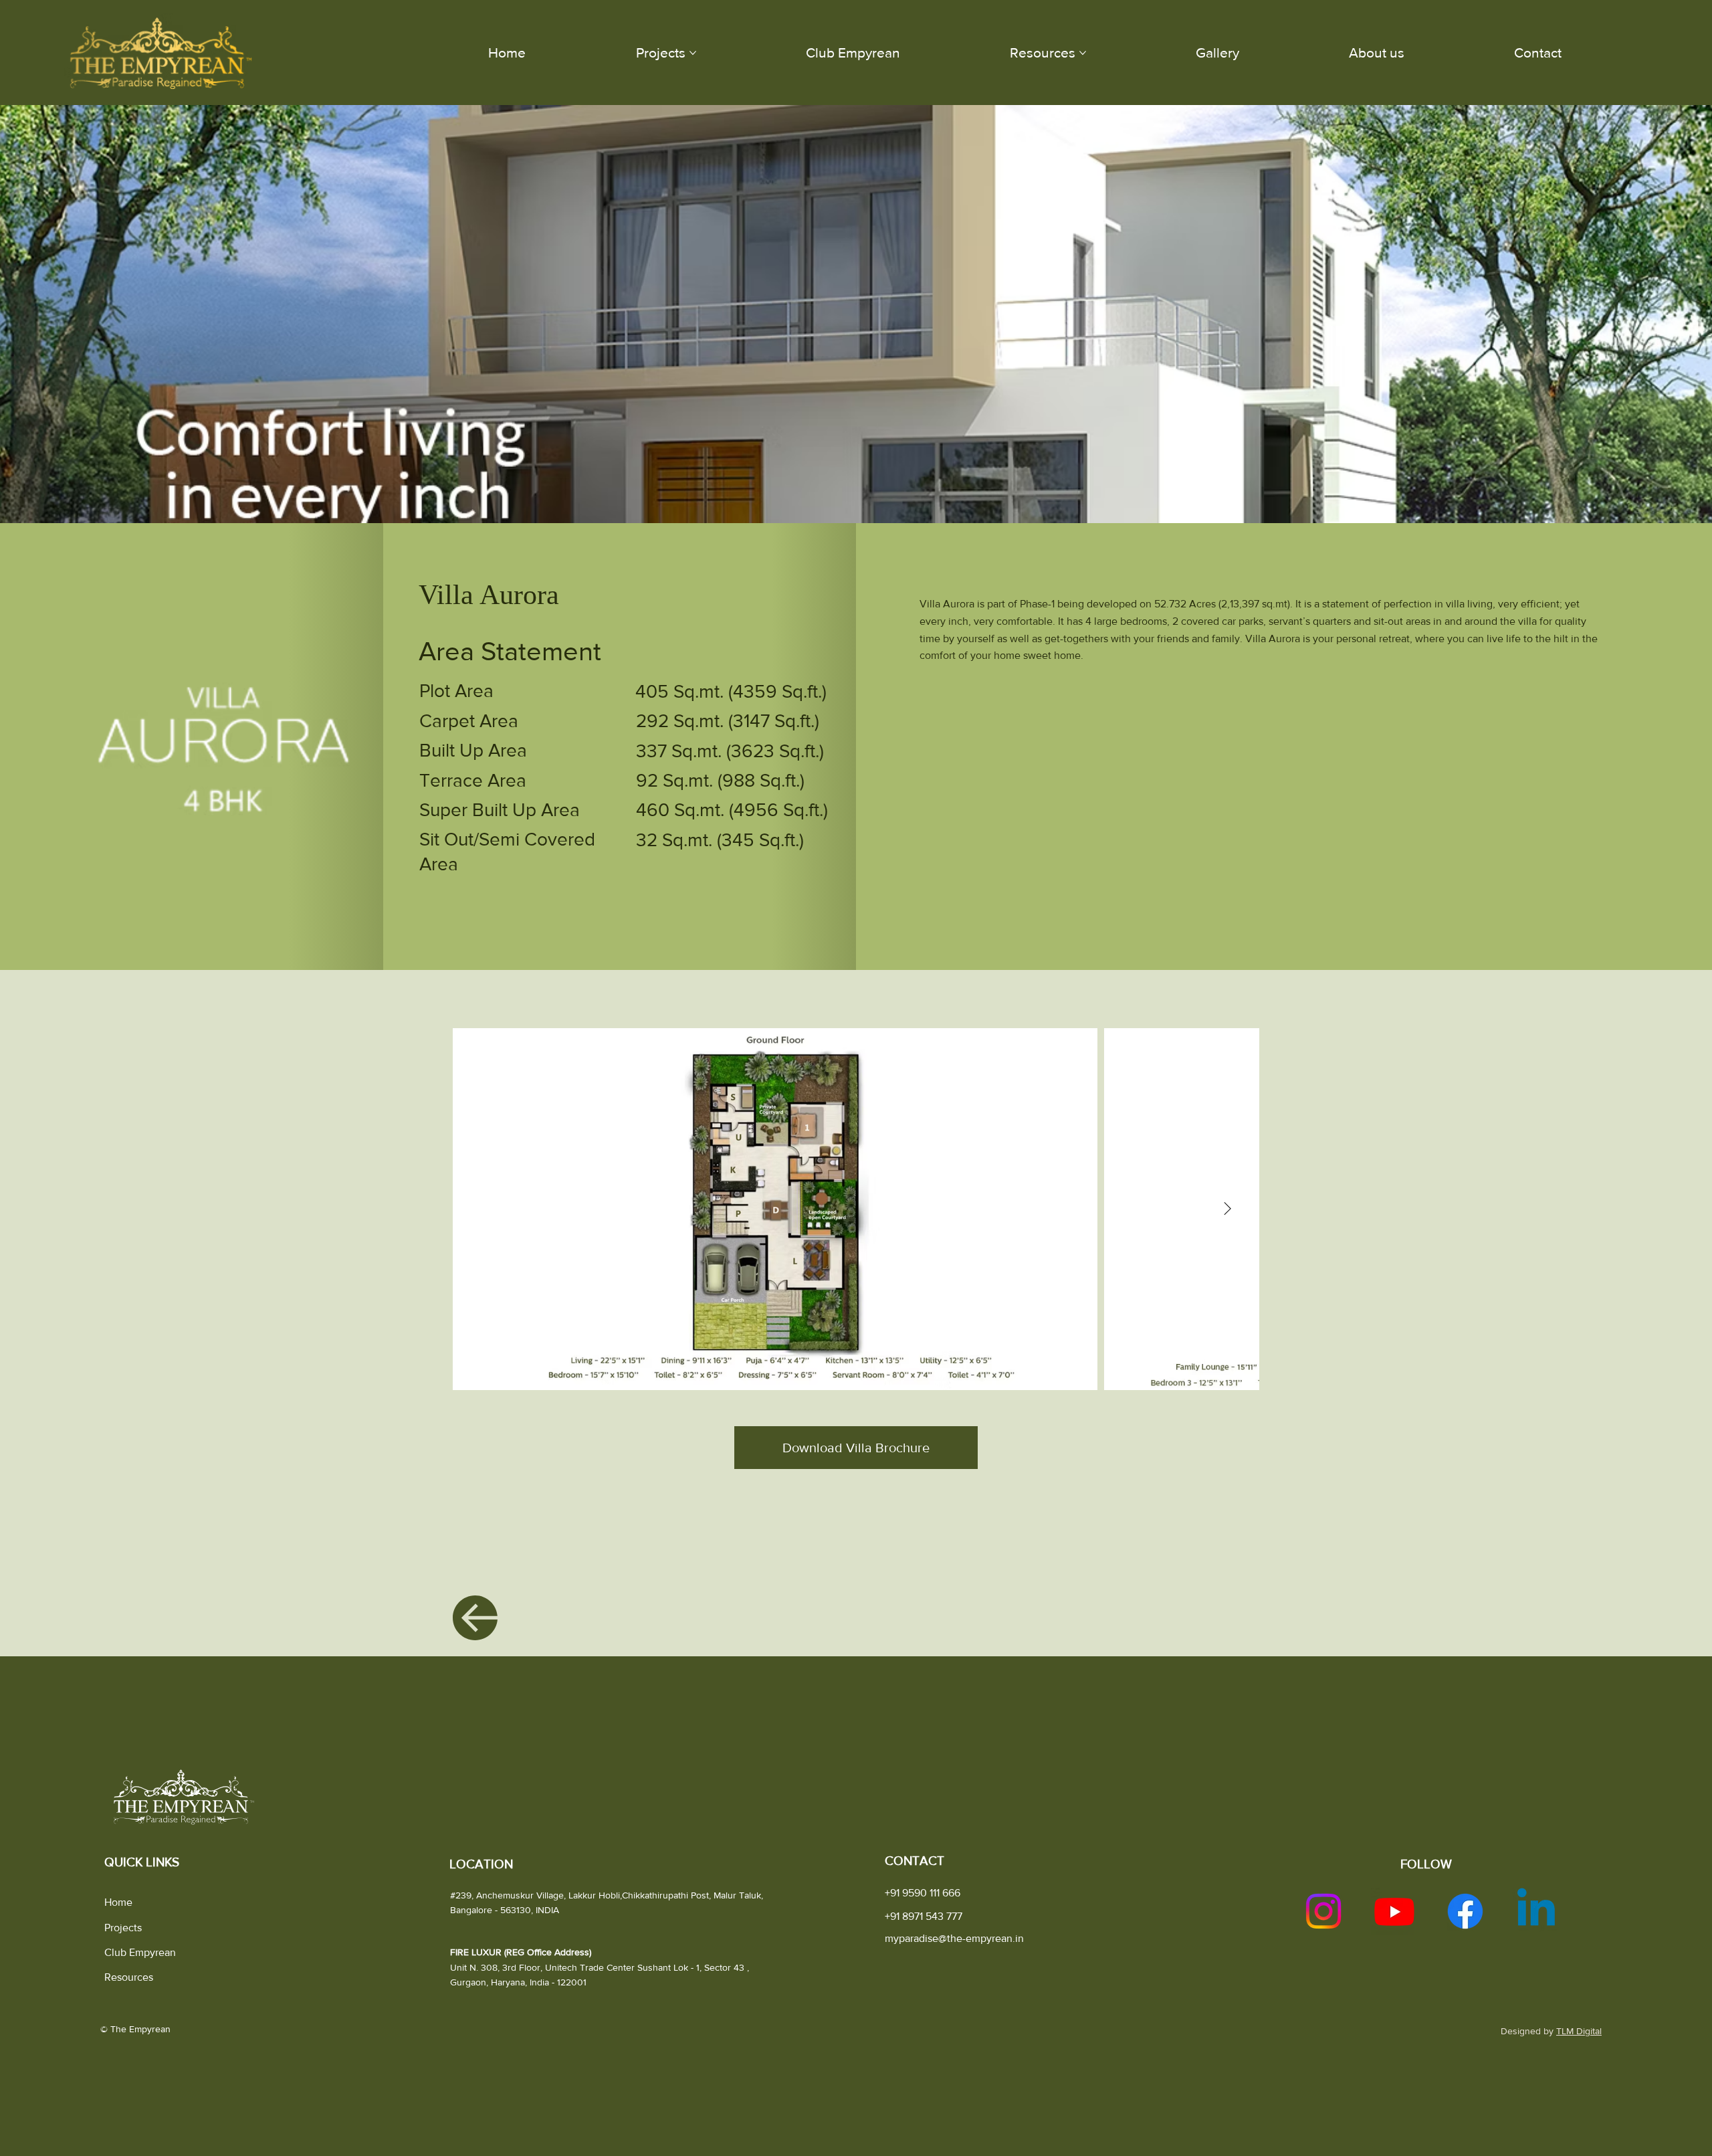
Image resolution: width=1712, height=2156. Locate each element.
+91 (924, 1916)
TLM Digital (1579, 2031)
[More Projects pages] (693, 53)
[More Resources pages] (1083, 53)
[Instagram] (1323, 1911)
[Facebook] (1465, 1911)
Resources (129, 1977)
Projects (123, 1928)
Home (118, 1902)
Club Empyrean (140, 1952)
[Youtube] (1394, 1911)
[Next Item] (1228, 1209)
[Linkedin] (1536, 1911)
